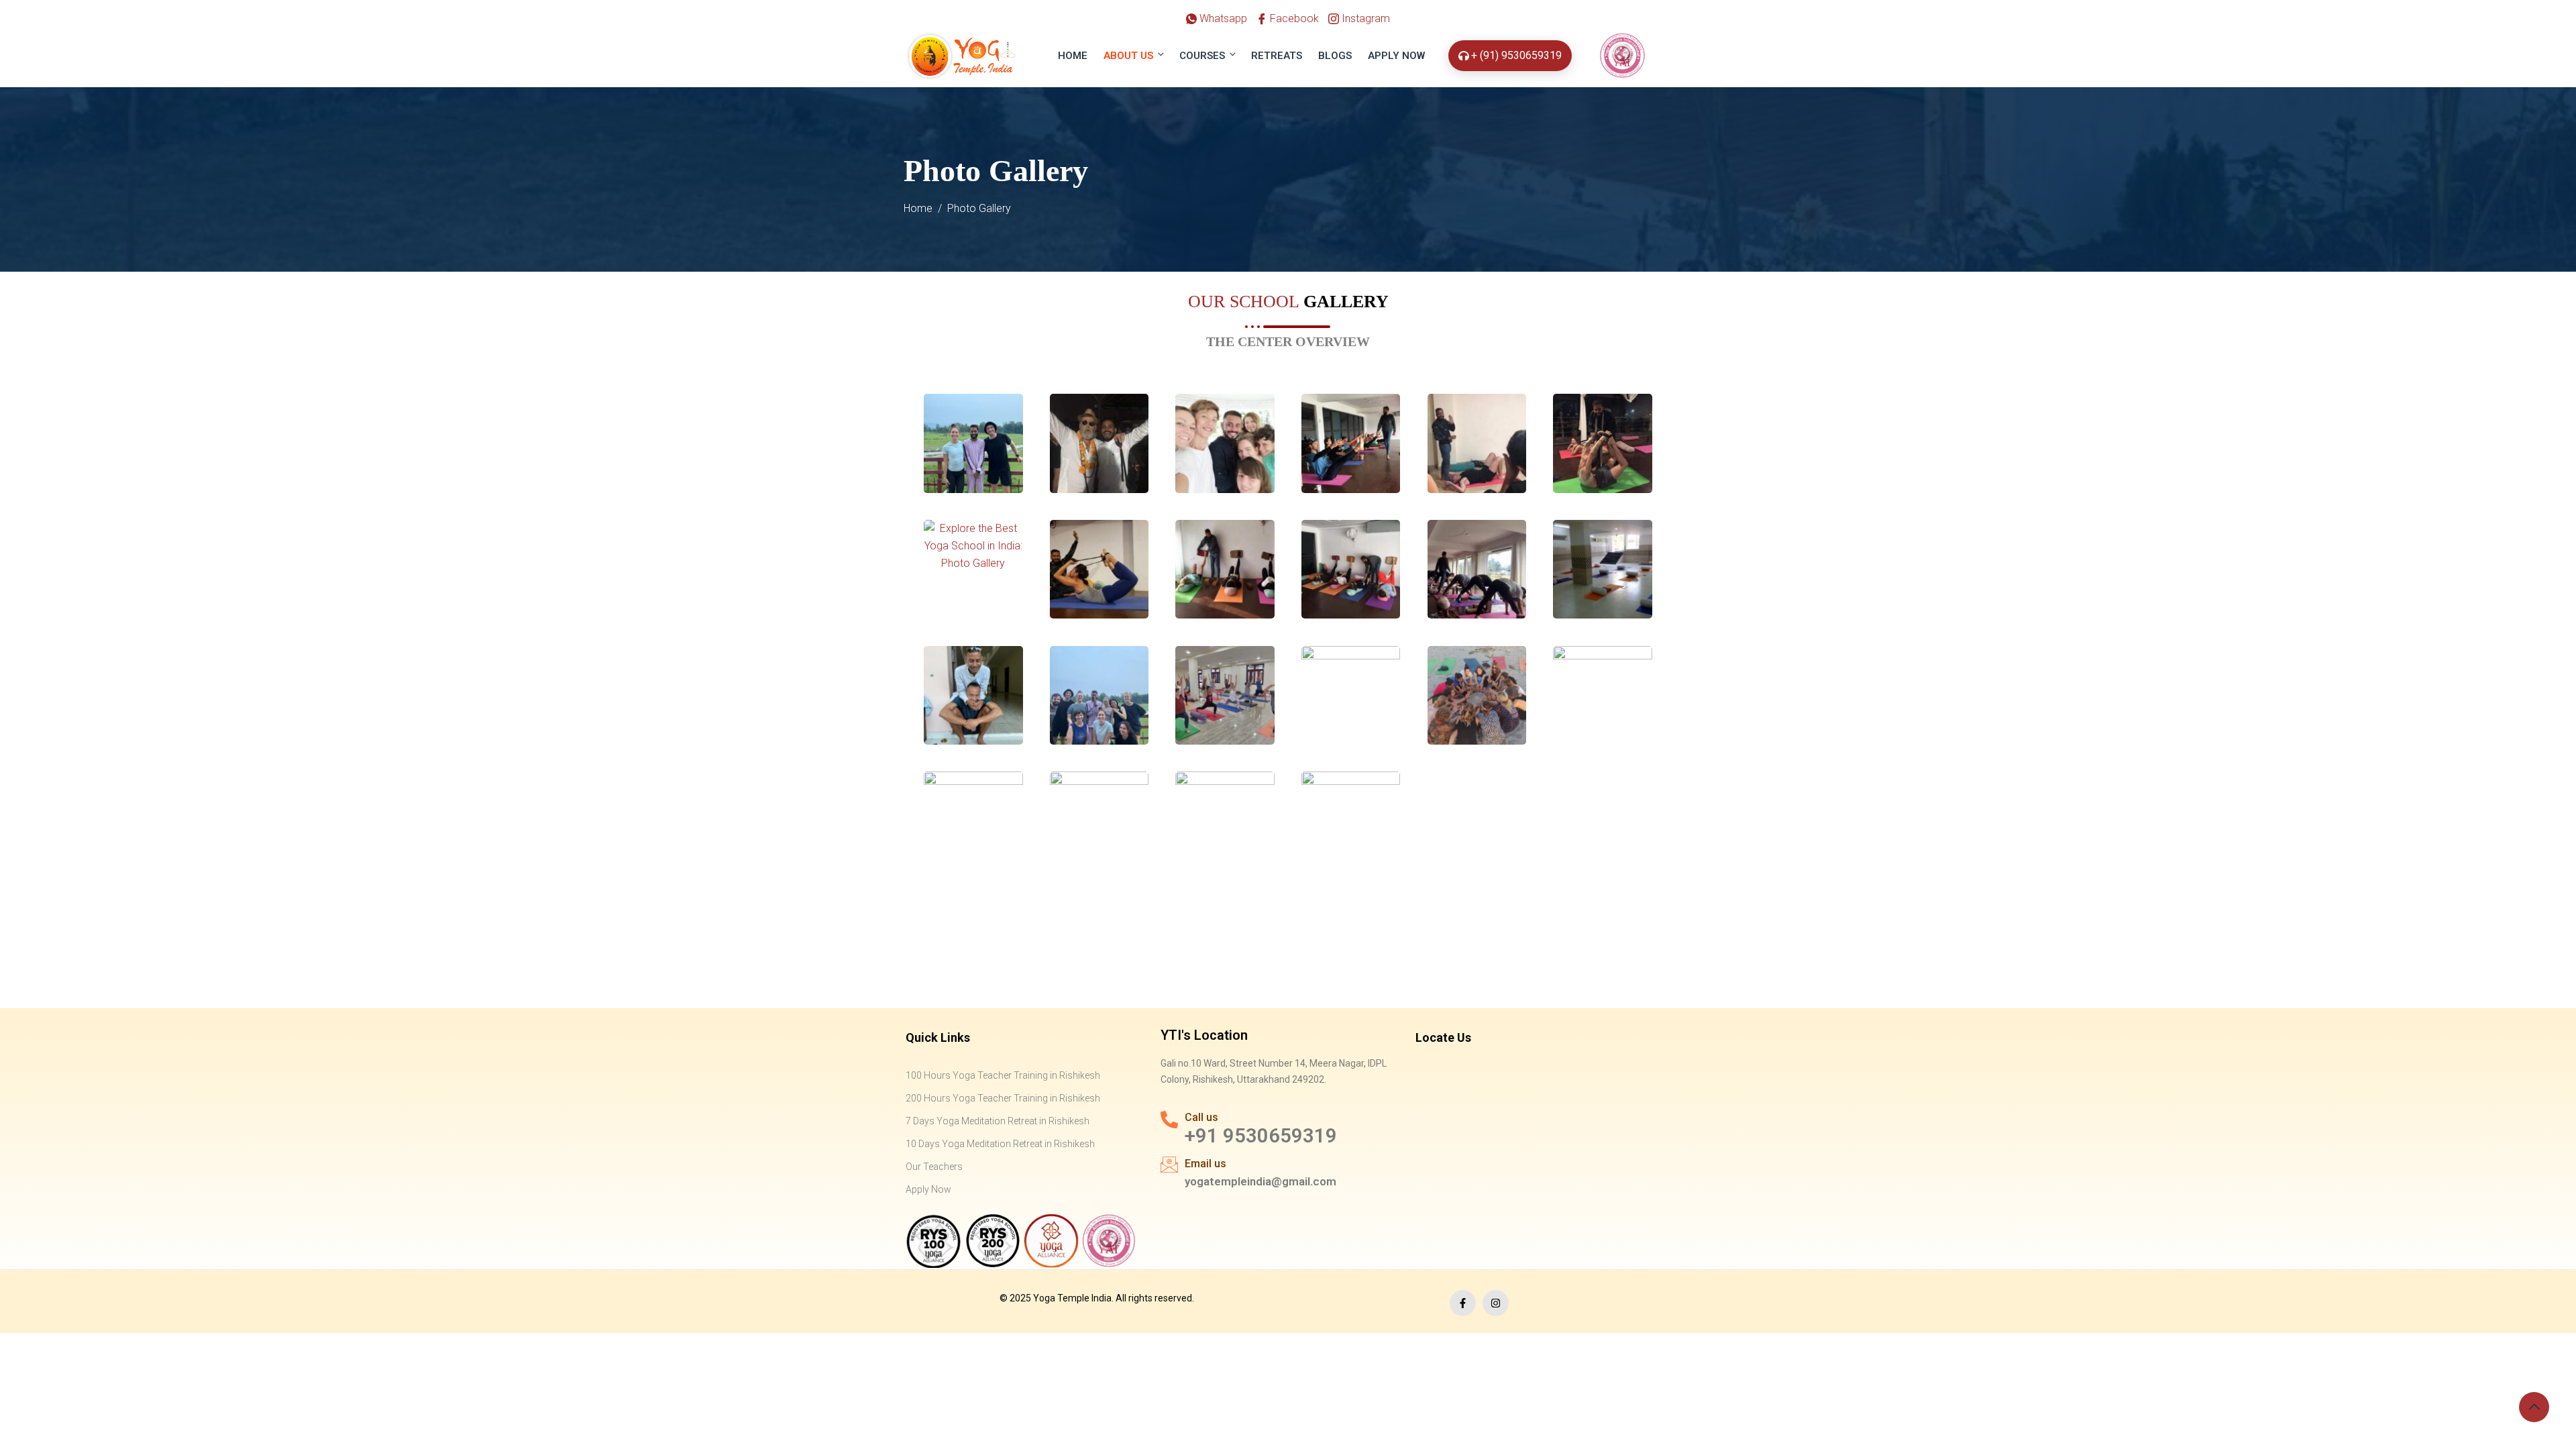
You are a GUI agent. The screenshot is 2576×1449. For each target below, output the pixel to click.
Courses (1202, 56)
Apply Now (1396, 56)
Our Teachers (934, 1167)
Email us (1205, 1164)
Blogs (1335, 56)
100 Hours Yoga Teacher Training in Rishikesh (1003, 1075)
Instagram (1364, 18)
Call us (1201, 1117)
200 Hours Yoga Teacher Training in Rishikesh (1003, 1098)
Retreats (1277, 56)
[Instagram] (1496, 1303)
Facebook (1293, 18)
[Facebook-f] (1463, 1303)
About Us (1128, 56)
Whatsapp (1222, 18)
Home (1073, 56)
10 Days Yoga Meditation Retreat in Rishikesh (1000, 1144)
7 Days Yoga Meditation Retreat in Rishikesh (998, 1121)
